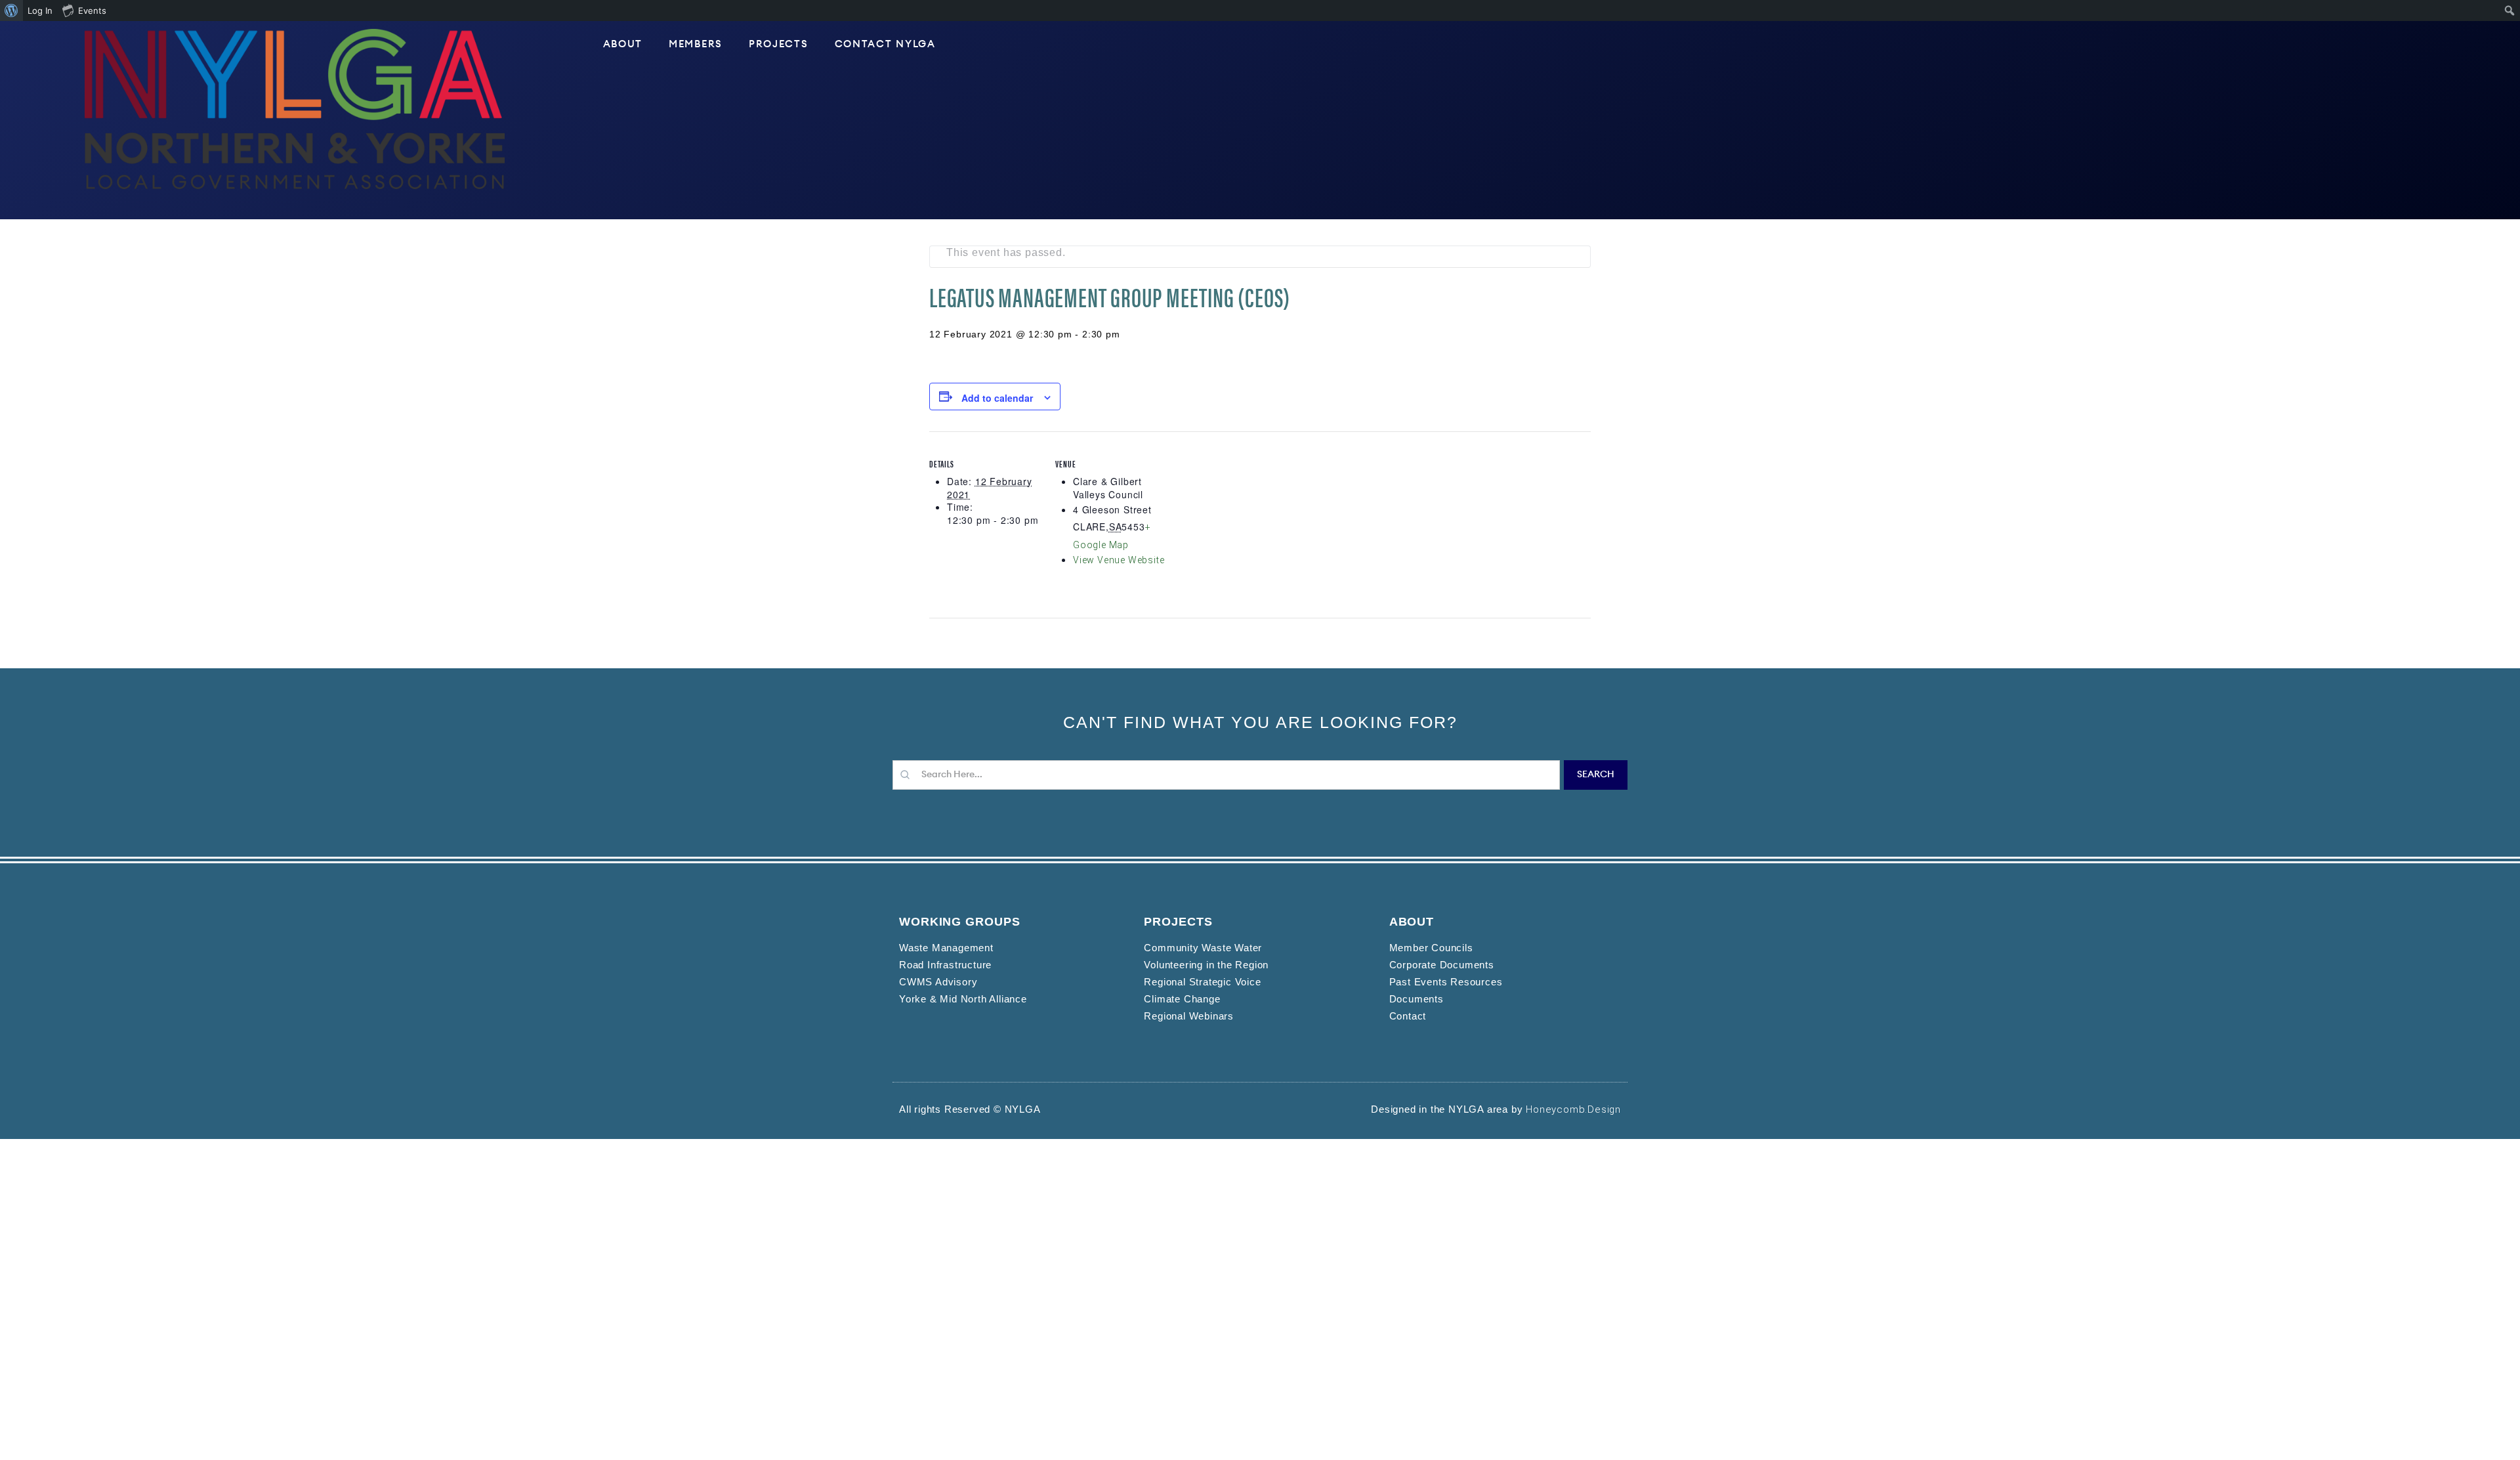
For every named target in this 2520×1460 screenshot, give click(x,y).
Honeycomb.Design (1573, 1109)
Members (696, 44)
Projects (779, 44)
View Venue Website (1119, 560)
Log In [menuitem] (40, 11)
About (623, 44)
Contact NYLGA (885, 44)
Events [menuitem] (92, 11)
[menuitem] (11, 11)
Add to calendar (997, 398)
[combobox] (1226, 775)
